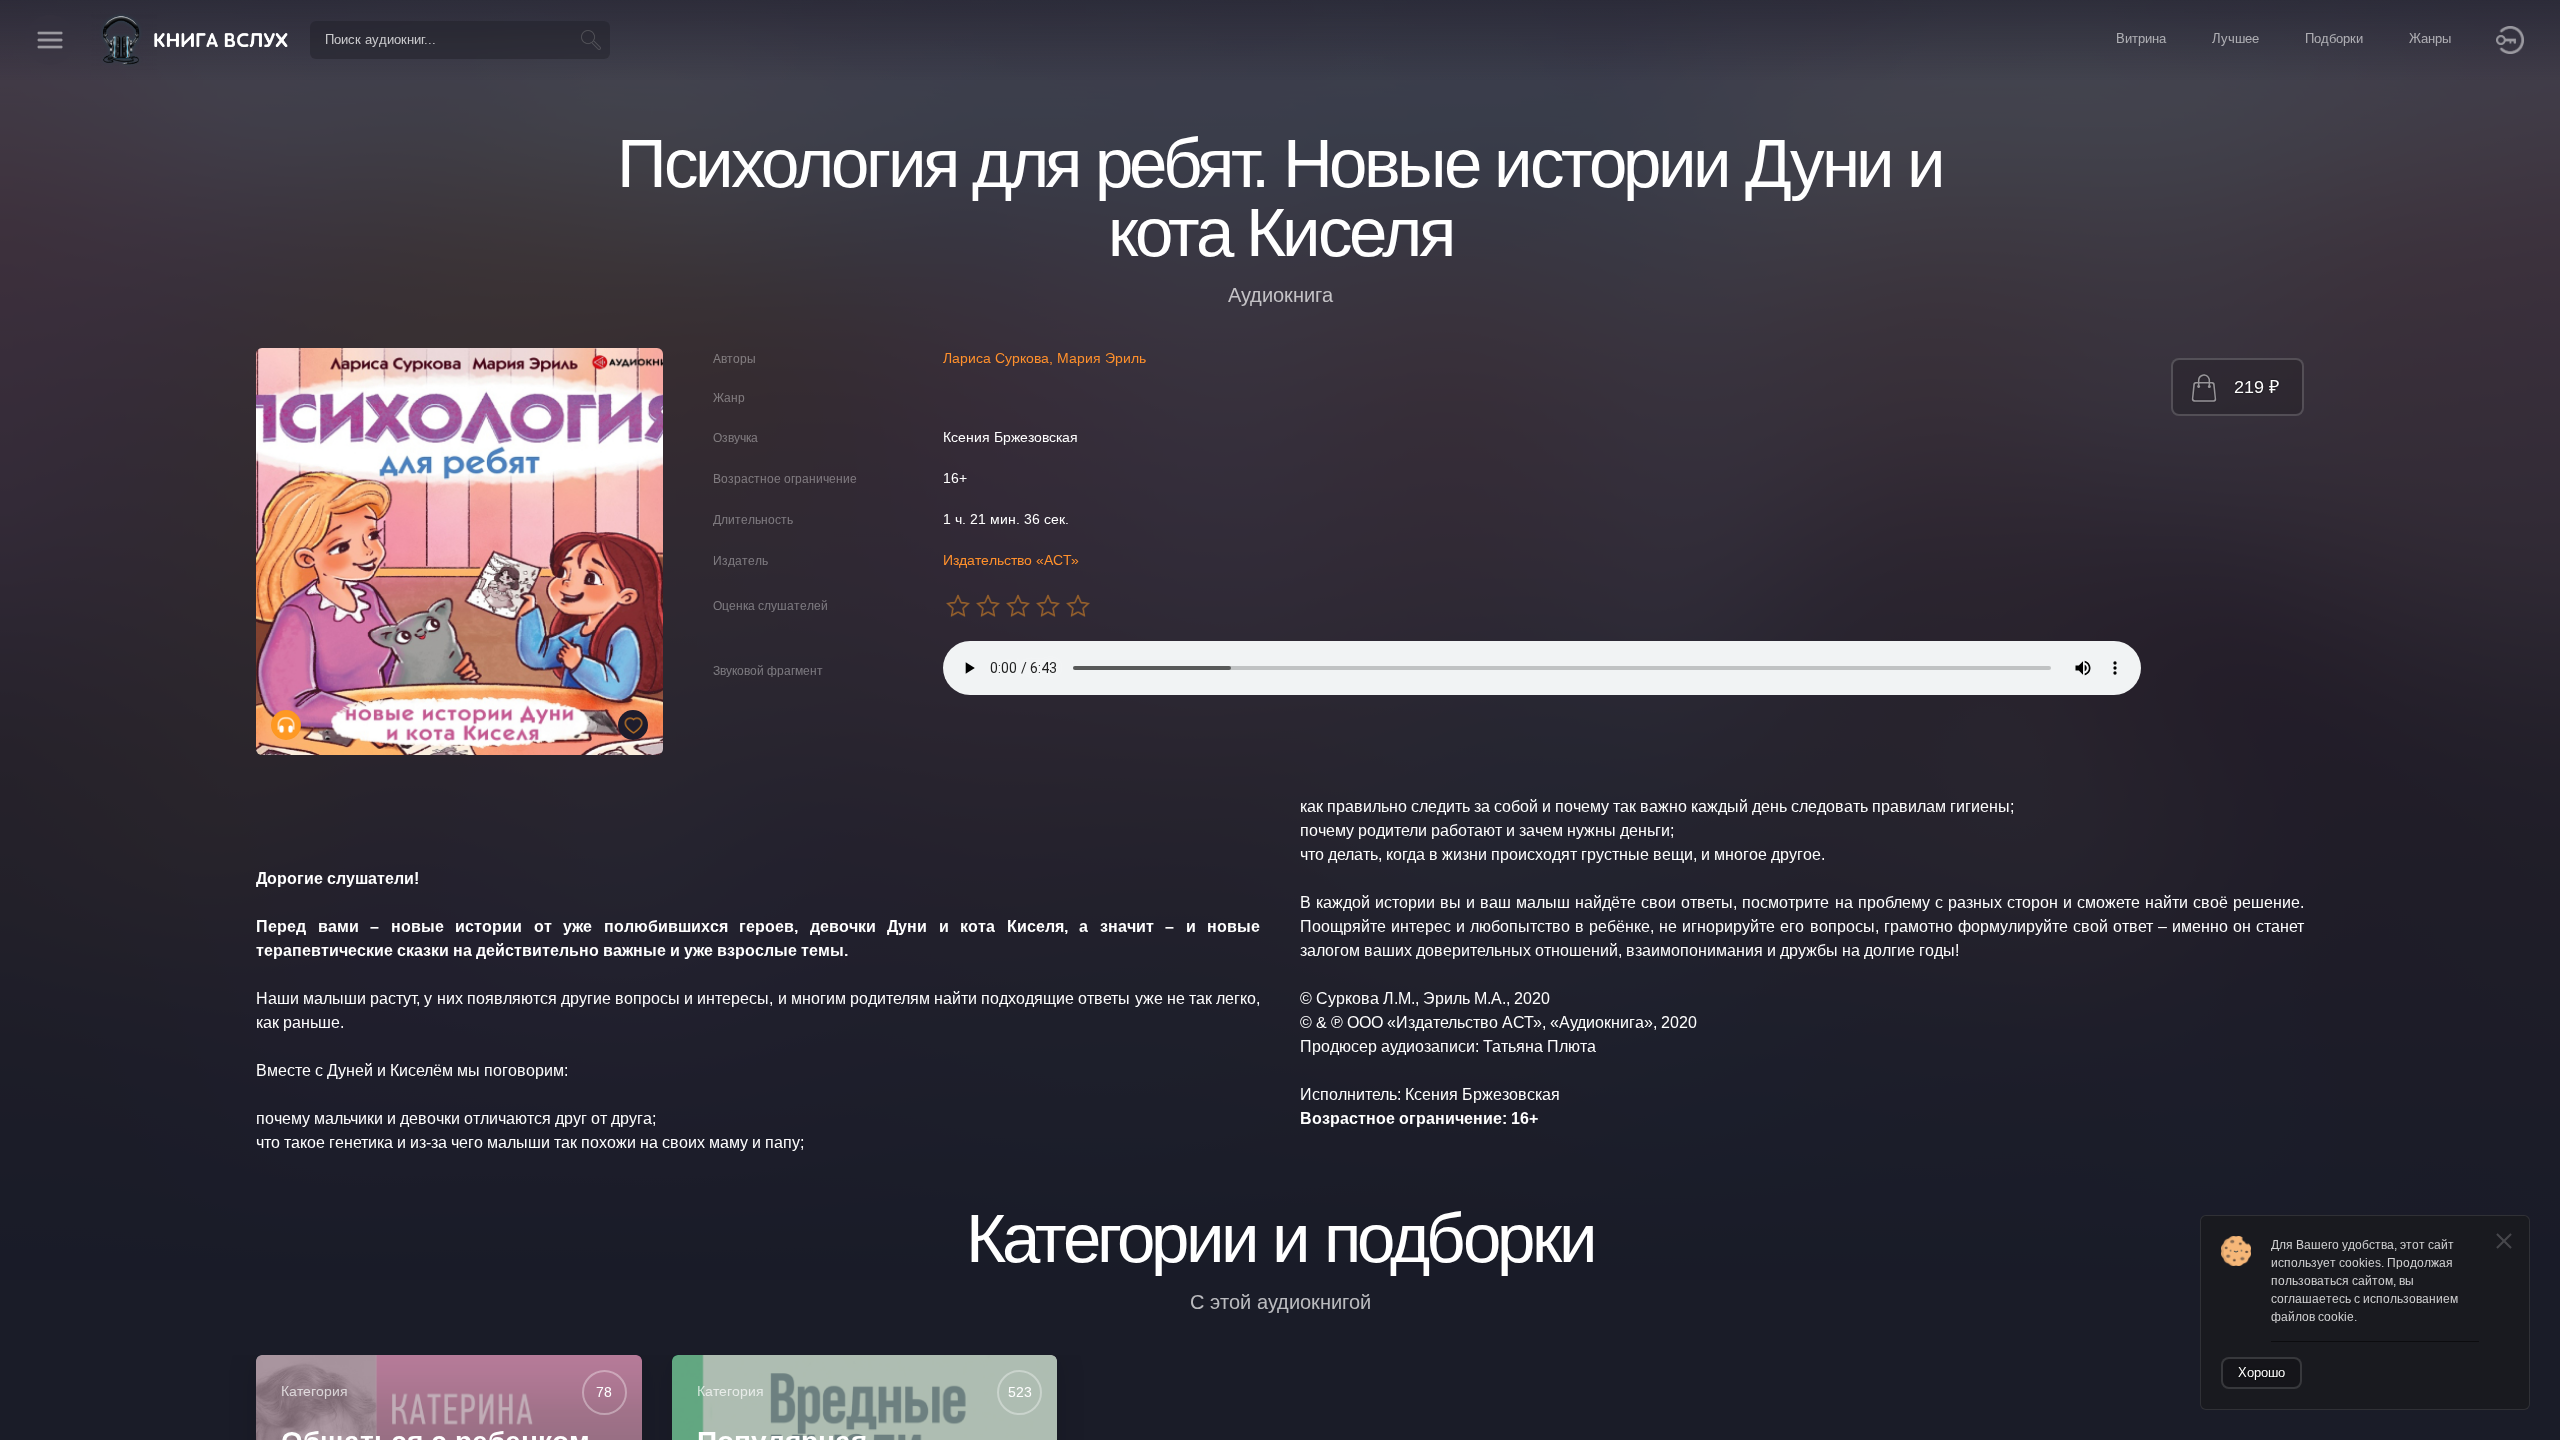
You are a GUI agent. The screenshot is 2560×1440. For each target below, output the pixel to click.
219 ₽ (2256, 387)
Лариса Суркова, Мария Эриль (1044, 358)
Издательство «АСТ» (1011, 560)
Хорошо (2261, 1372)
